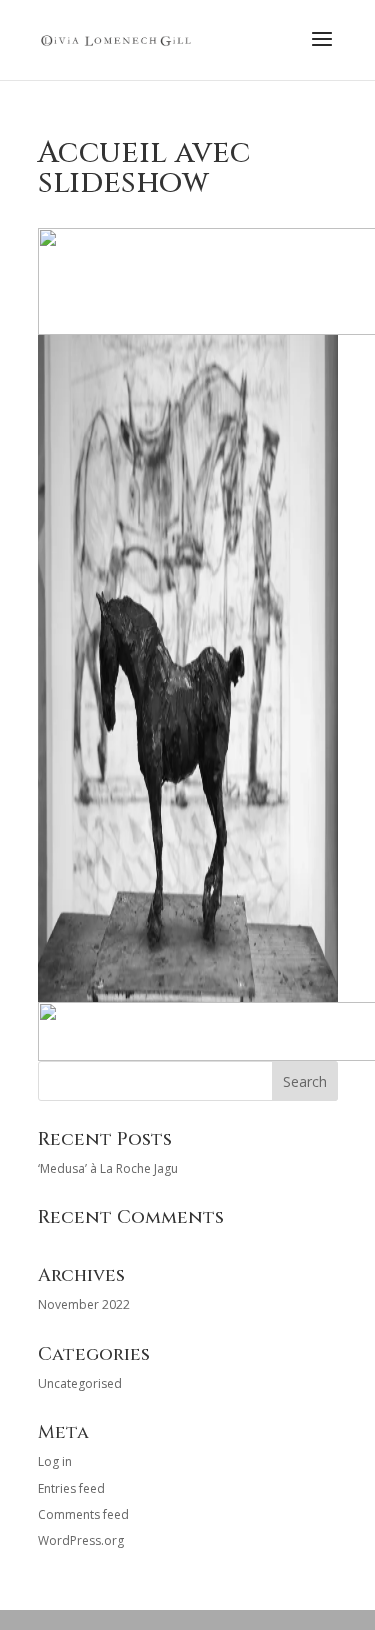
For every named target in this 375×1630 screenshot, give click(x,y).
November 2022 (84, 1304)
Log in (55, 1461)
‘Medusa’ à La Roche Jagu (108, 1168)
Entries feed (71, 1488)
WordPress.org (81, 1540)
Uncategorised (80, 1383)
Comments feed (83, 1514)
